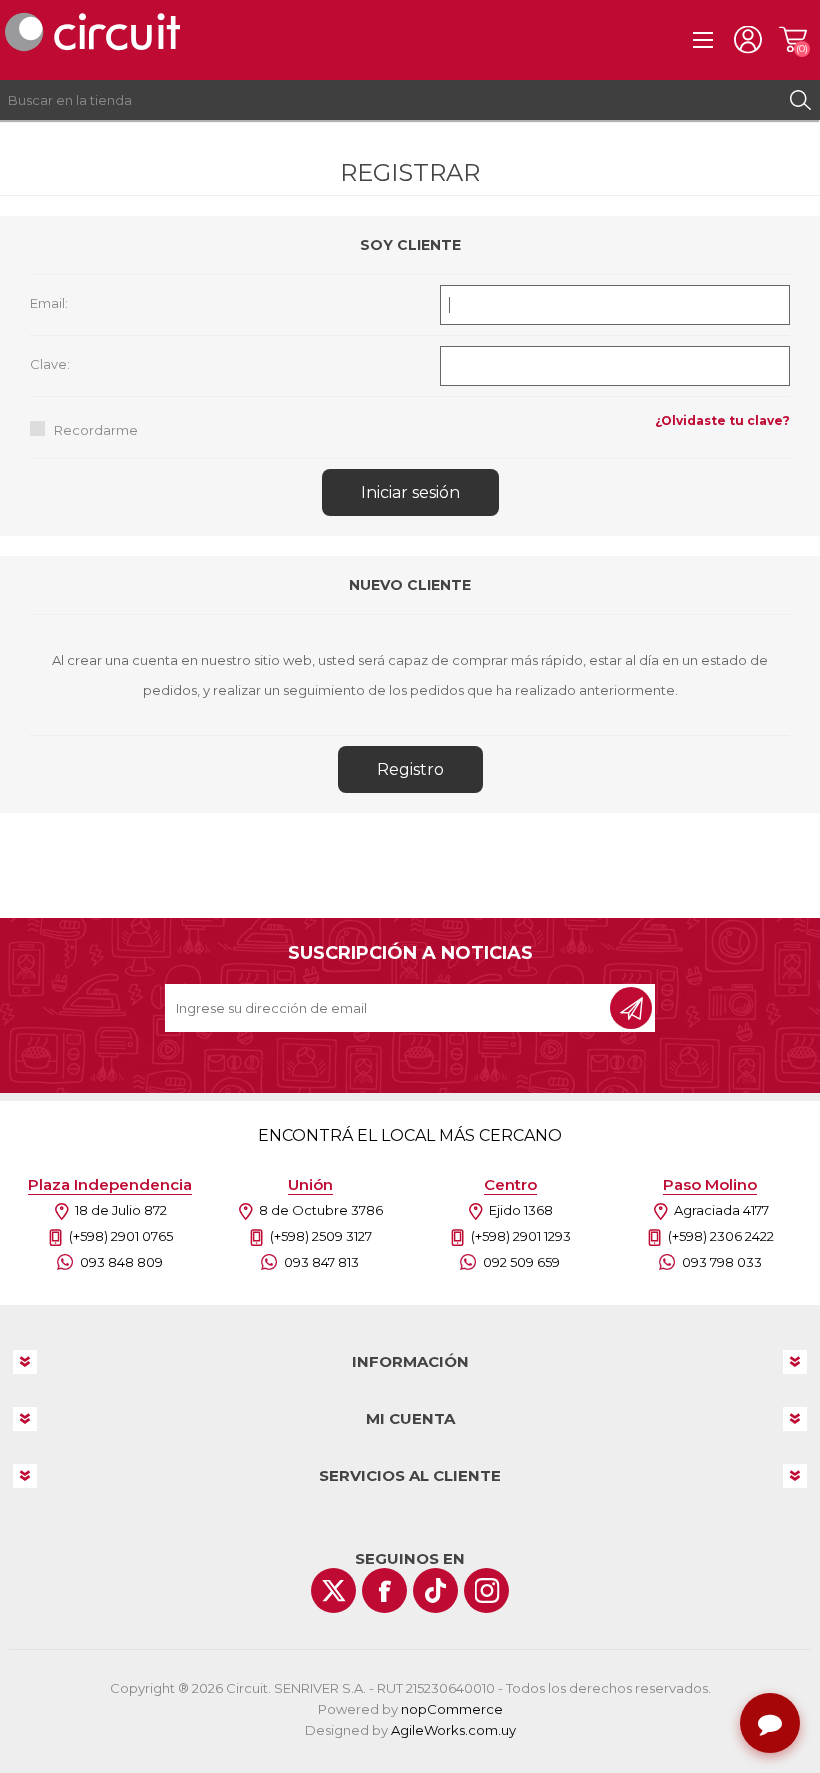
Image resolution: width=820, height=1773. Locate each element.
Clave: (50, 364)
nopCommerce (452, 1709)
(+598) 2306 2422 (721, 1236)
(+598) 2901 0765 (121, 1236)
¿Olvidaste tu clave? (722, 420)
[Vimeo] (435, 1590)
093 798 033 (722, 1262)
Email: (49, 303)
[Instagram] (486, 1590)
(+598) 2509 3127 (321, 1236)
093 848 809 (121, 1262)
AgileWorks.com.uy (453, 1730)
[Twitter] (333, 1590)
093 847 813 (321, 1262)
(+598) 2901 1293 (521, 1236)
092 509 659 (521, 1262)
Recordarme (96, 430)
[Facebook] (384, 1590)
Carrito (792, 40)
